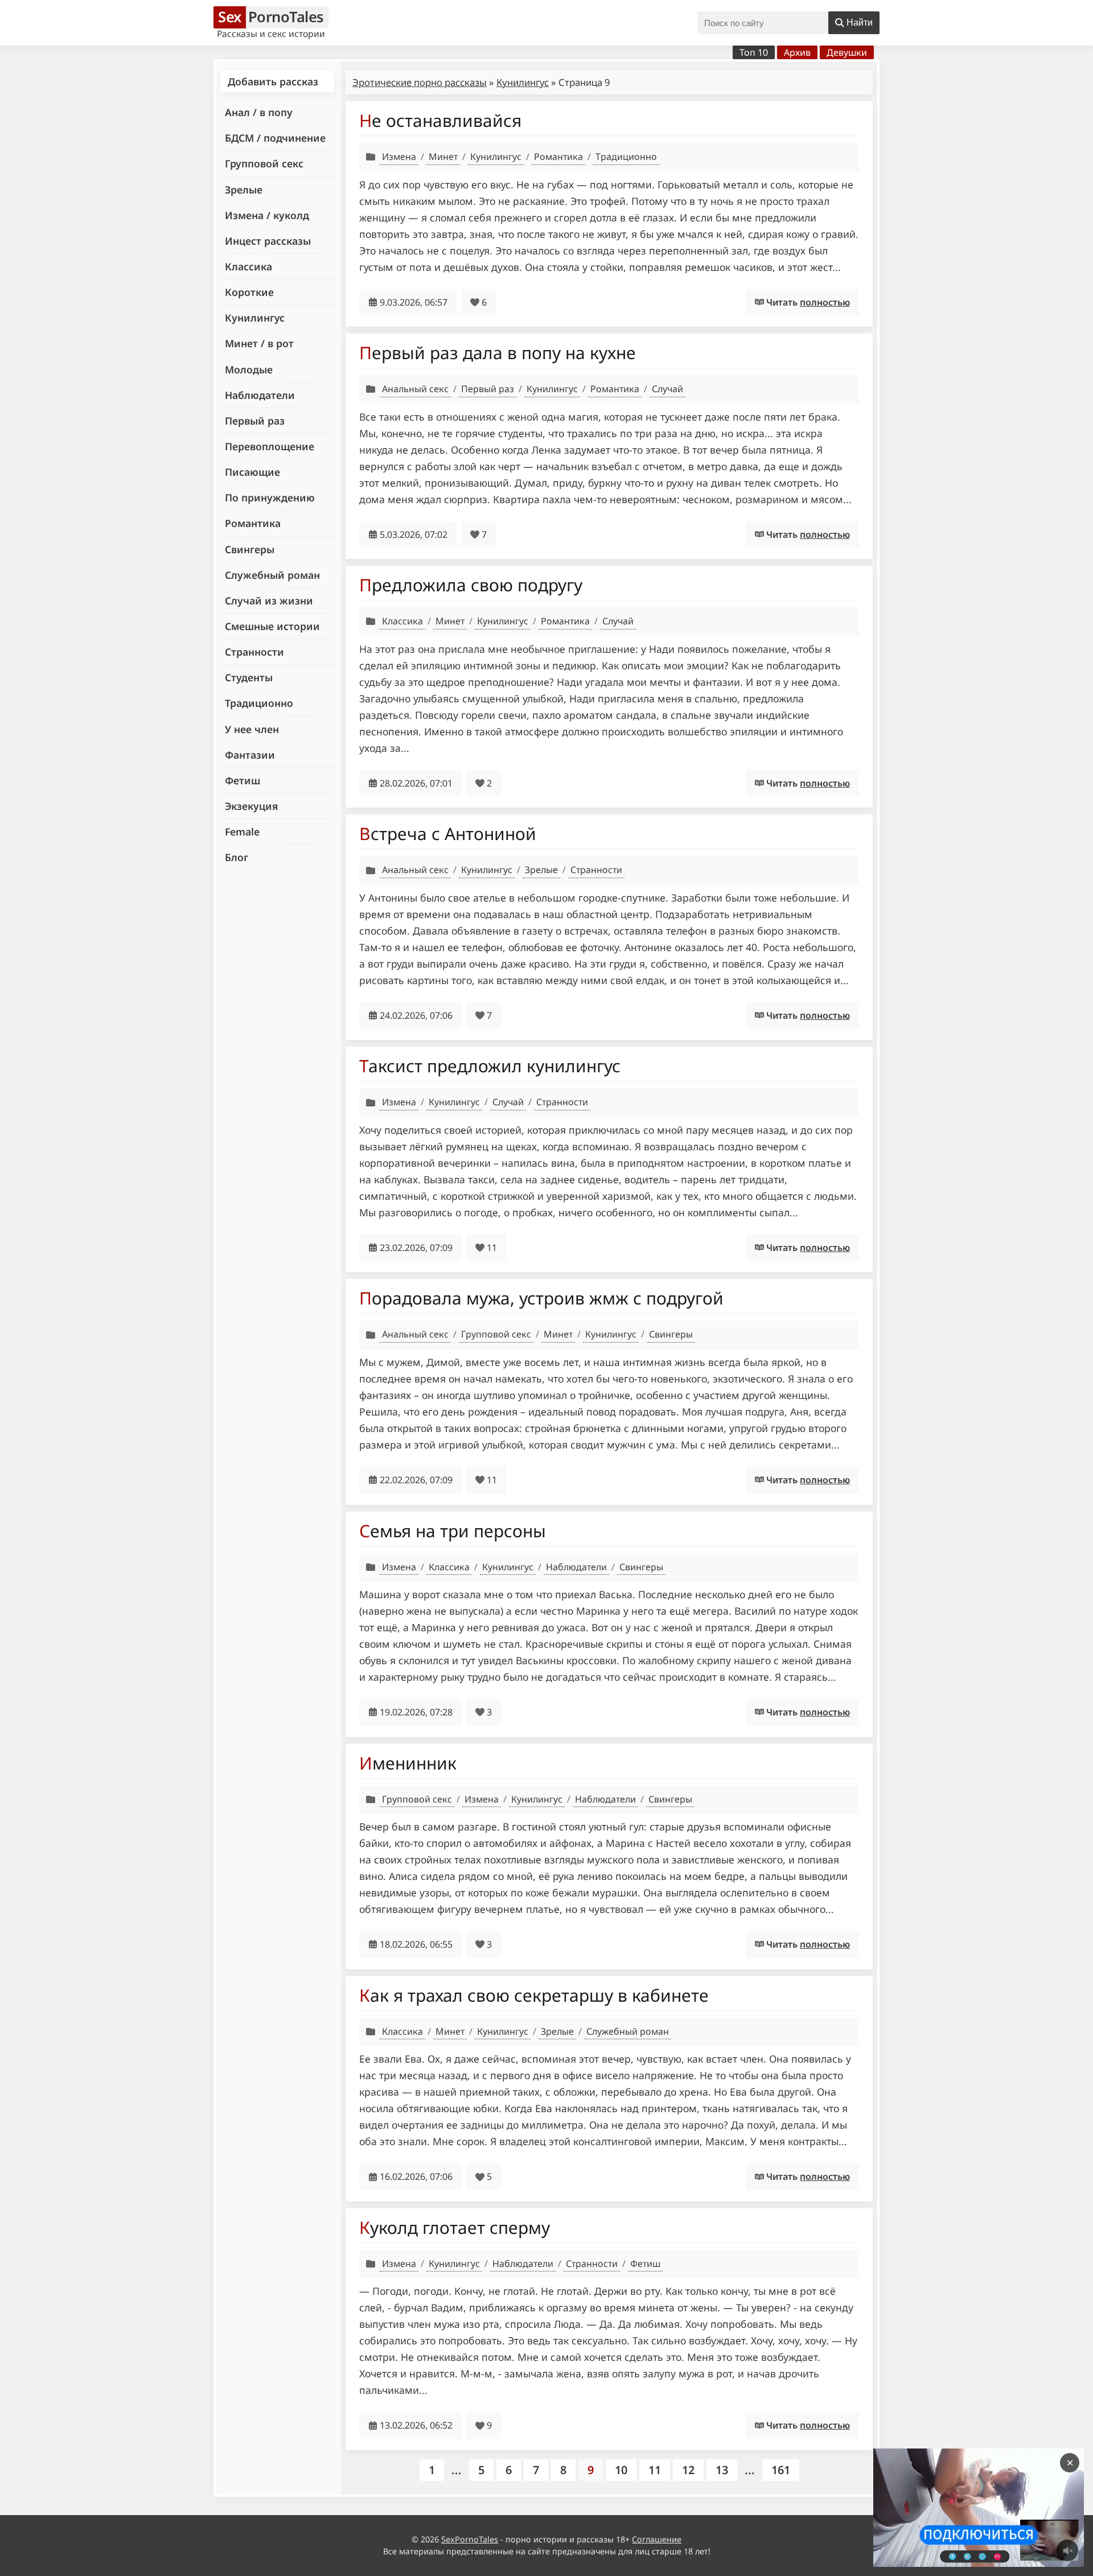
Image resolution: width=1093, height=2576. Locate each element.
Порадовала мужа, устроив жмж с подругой (541, 1298)
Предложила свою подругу (471, 585)
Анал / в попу (259, 112)
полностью (825, 302)
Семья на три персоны (453, 1531)
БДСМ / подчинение (275, 138)
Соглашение (657, 2539)
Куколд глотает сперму (455, 2227)
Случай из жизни (269, 600)
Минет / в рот (259, 343)
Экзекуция (251, 806)
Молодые (249, 369)
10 (621, 2470)
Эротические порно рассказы (420, 82)
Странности (254, 652)
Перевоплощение (270, 446)
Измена (399, 157)
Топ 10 (754, 52)
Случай (667, 389)
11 (655, 2470)
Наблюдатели (260, 395)
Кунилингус (255, 318)
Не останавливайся (440, 120)
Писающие (252, 472)
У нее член (252, 729)
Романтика (253, 523)
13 (722, 2470)
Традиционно (259, 703)
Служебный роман (272, 575)
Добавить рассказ (273, 81)
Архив (797, 52)
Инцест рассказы (268, 241)
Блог (237, 857)
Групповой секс (264, 163)
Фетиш (243, 780)
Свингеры (250, 549)
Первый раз (255, 421)
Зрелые (244, 190)
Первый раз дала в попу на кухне (498, 353)
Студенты (249, 677)
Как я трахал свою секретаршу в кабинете (534, 1995)
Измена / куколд (267, 215)
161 (781, 2470)
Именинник (408, 1763)
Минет (443, 157)
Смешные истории (272, 626)
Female (242, 832)
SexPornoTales (470, 2539)
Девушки (847, 52)
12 (688, 2470)
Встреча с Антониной (448, 834)
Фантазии (250, 755)
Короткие (249, 292)
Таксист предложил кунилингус (490, 1066)
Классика (248, 266)
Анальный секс (415, 389)
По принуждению (270, 497)
